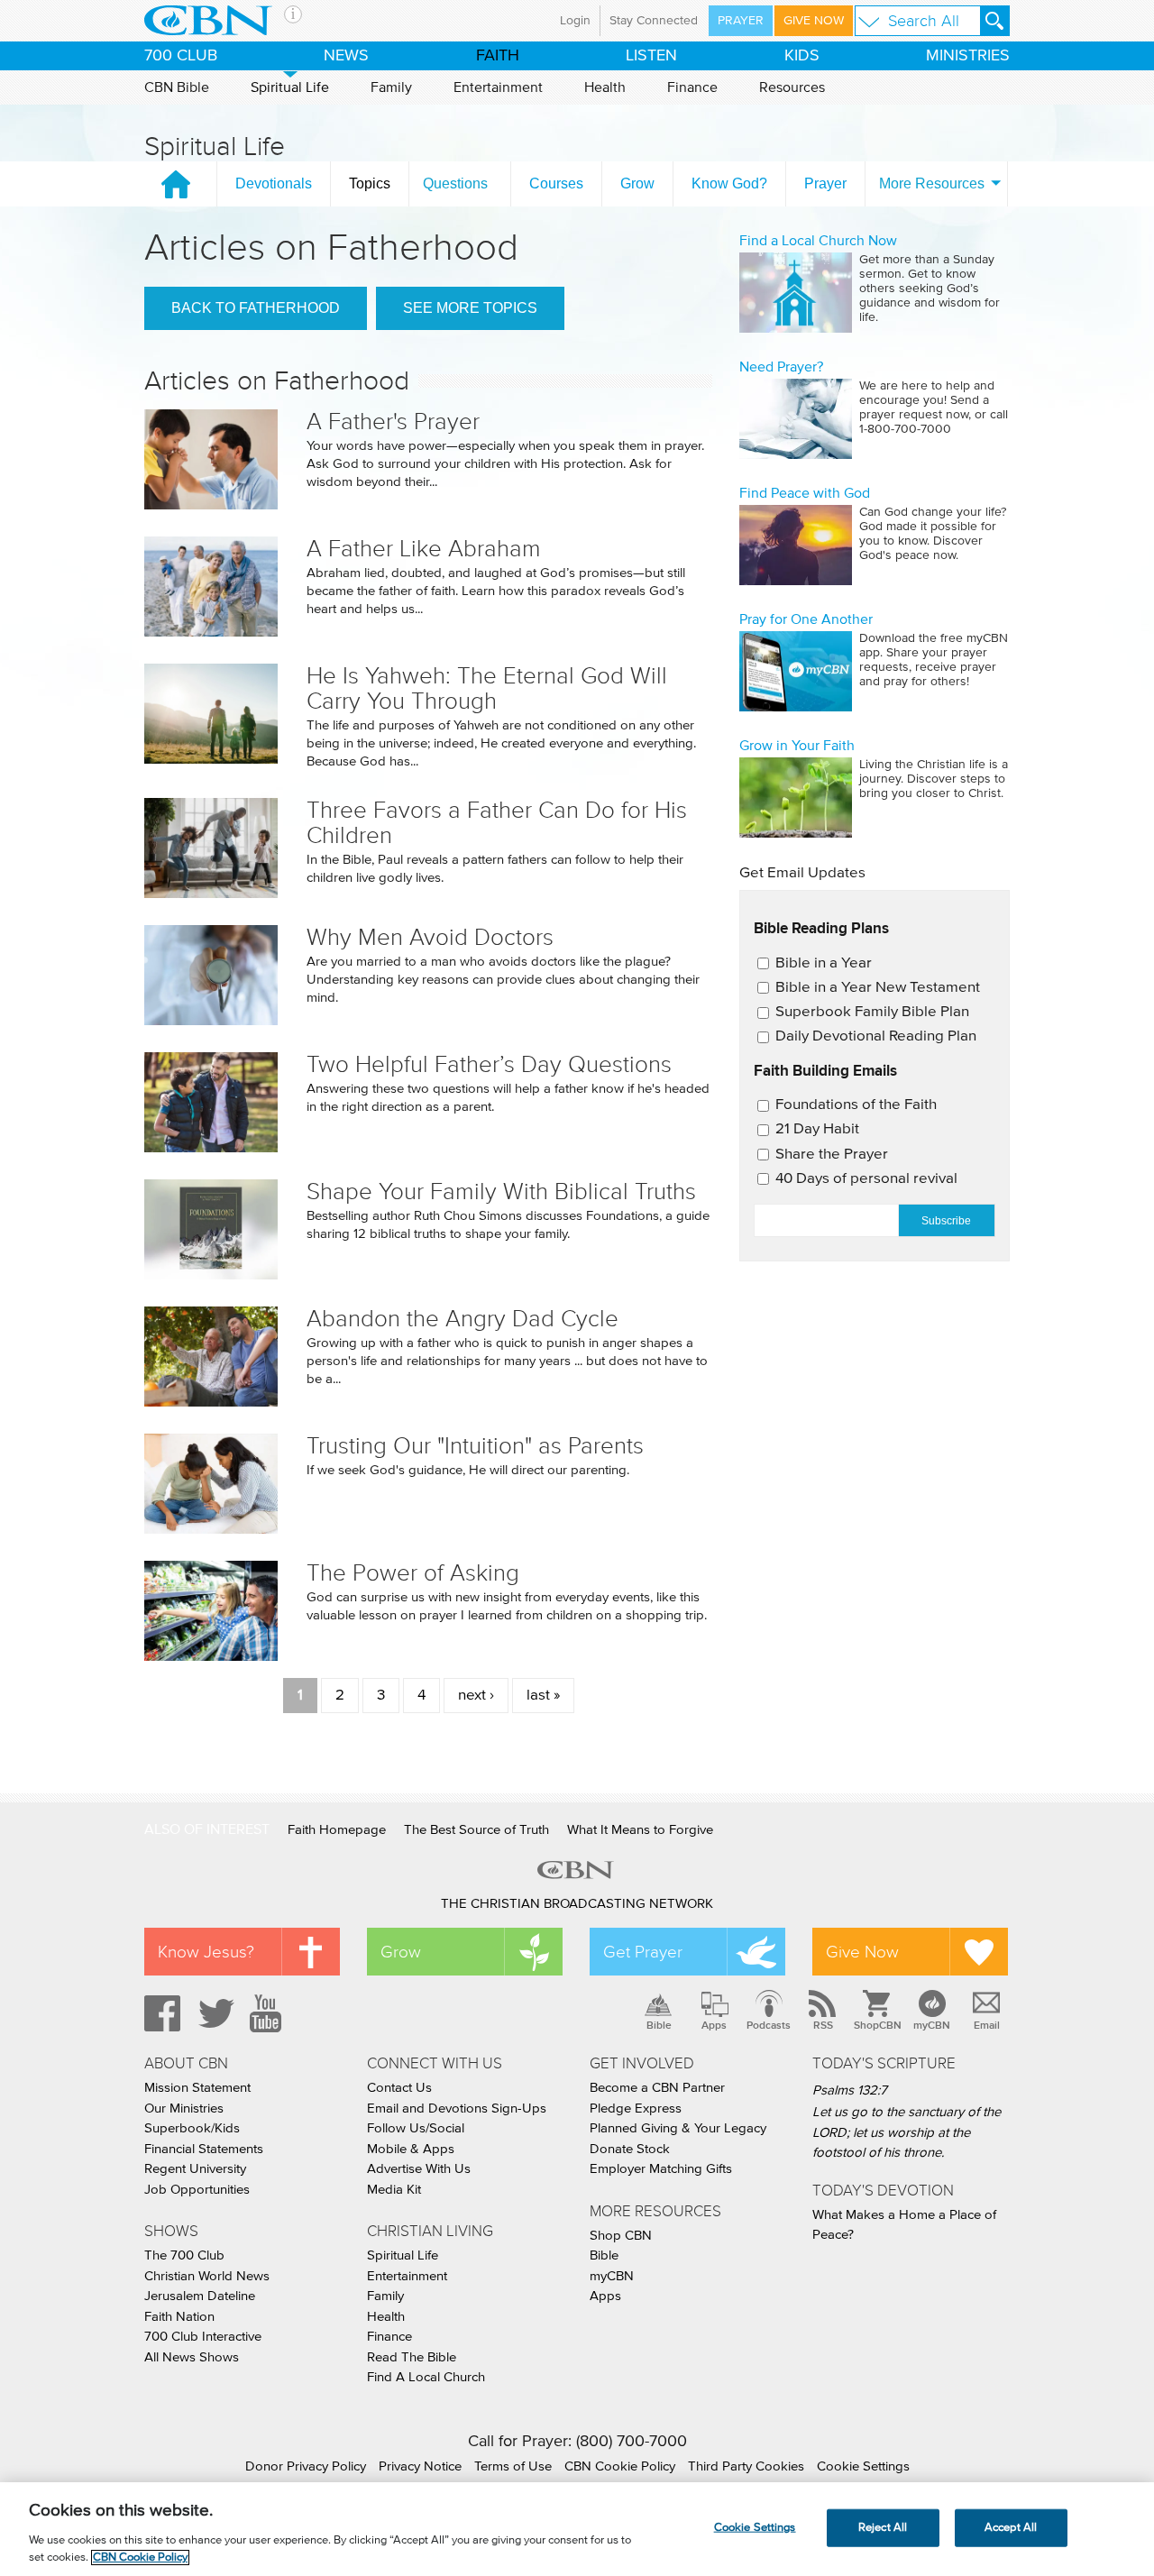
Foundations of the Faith (856, 1105)
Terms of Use (513, 2466)
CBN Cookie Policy (620, 2466)
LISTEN (651, 56)
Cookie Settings (863, 2466)
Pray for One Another (806, 619)
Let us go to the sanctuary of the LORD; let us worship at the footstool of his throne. (907, 2132)
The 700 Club (184, 2255)
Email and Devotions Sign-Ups (457, 2108)
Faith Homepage (337, 1830)
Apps (714, 2025)
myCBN (932, 2025)
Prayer (741, 21)
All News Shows (192, 2357)
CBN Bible (177, 87)
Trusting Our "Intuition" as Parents (475, 1446)
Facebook (160, 2013)
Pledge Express (636, 2108)
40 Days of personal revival (866, 1179)
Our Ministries (184, 2108)
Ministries (968, 56)
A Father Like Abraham (424, 549)
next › (476, 1696)
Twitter (214, 2013)
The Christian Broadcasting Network (577, 1904)
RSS (823, 2025)
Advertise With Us (419, 2169)
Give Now (814, 21)
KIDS (802, 56)
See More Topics (470, 308)
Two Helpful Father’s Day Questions (489, 1064)
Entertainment (498, 87)
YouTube (269, 2013)
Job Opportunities (197, 2190)
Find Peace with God (805, 493)
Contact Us (399, 2088)
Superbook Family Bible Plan (872, 1012)
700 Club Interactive (203, 2337)
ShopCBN (877, 2025)
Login (575, 21)
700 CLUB (181, 56)
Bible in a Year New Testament (878, 988)
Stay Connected (654, 21)
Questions (455, 183)
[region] (577, 2529)
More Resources (932, 183)
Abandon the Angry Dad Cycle (463, 1319)
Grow (637, 183)
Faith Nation (179, 2317)
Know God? (729, 183)
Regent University (195, 2169)
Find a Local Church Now (818, 241)
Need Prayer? (781, 367)
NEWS (346, 56)
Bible (659, 2025)
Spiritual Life (290, 87)
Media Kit (394, 2190)
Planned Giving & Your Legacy (678, 2128)
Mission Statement (197, 2088)
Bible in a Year (824, 963)
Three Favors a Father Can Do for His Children (497, 823)
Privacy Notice (420, 2466)
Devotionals (274, 183)
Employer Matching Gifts (661, 2169)
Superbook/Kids (192, 2128)
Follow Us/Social (416, 2128)
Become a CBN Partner (657, 2088)
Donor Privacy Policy (306, 2466)
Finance (692, 87)
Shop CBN (621, 2236)
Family (391, 87)
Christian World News (207, 2276)
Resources (792, 87)
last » (543, 1696)
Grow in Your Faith (797, 746)
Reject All (883, 2528)
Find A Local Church (426, 2377)
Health (605, 87)
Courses (556, 183)
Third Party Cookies (746, 2466)
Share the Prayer (832, 1155)
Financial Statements (204, 2149)
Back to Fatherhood (256, 308)
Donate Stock (630, 2149)
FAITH (498, 56)
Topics (370, 183)
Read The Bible (412, 2357)
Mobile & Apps (411, 2149)
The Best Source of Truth (476, 1830)
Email (987, 2025)
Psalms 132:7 (850, 2090)
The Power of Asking (413, 1573)
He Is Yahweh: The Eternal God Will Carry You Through (487, 688)
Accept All (1011, 2528)
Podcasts (769, 2025)
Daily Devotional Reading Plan (876, 1036)
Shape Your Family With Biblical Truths (501, 1192)
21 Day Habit (817, 1129)
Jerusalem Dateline (200, 2296)
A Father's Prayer (393, 422)
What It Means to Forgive (640, 1830)
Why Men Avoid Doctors (430, 937)
